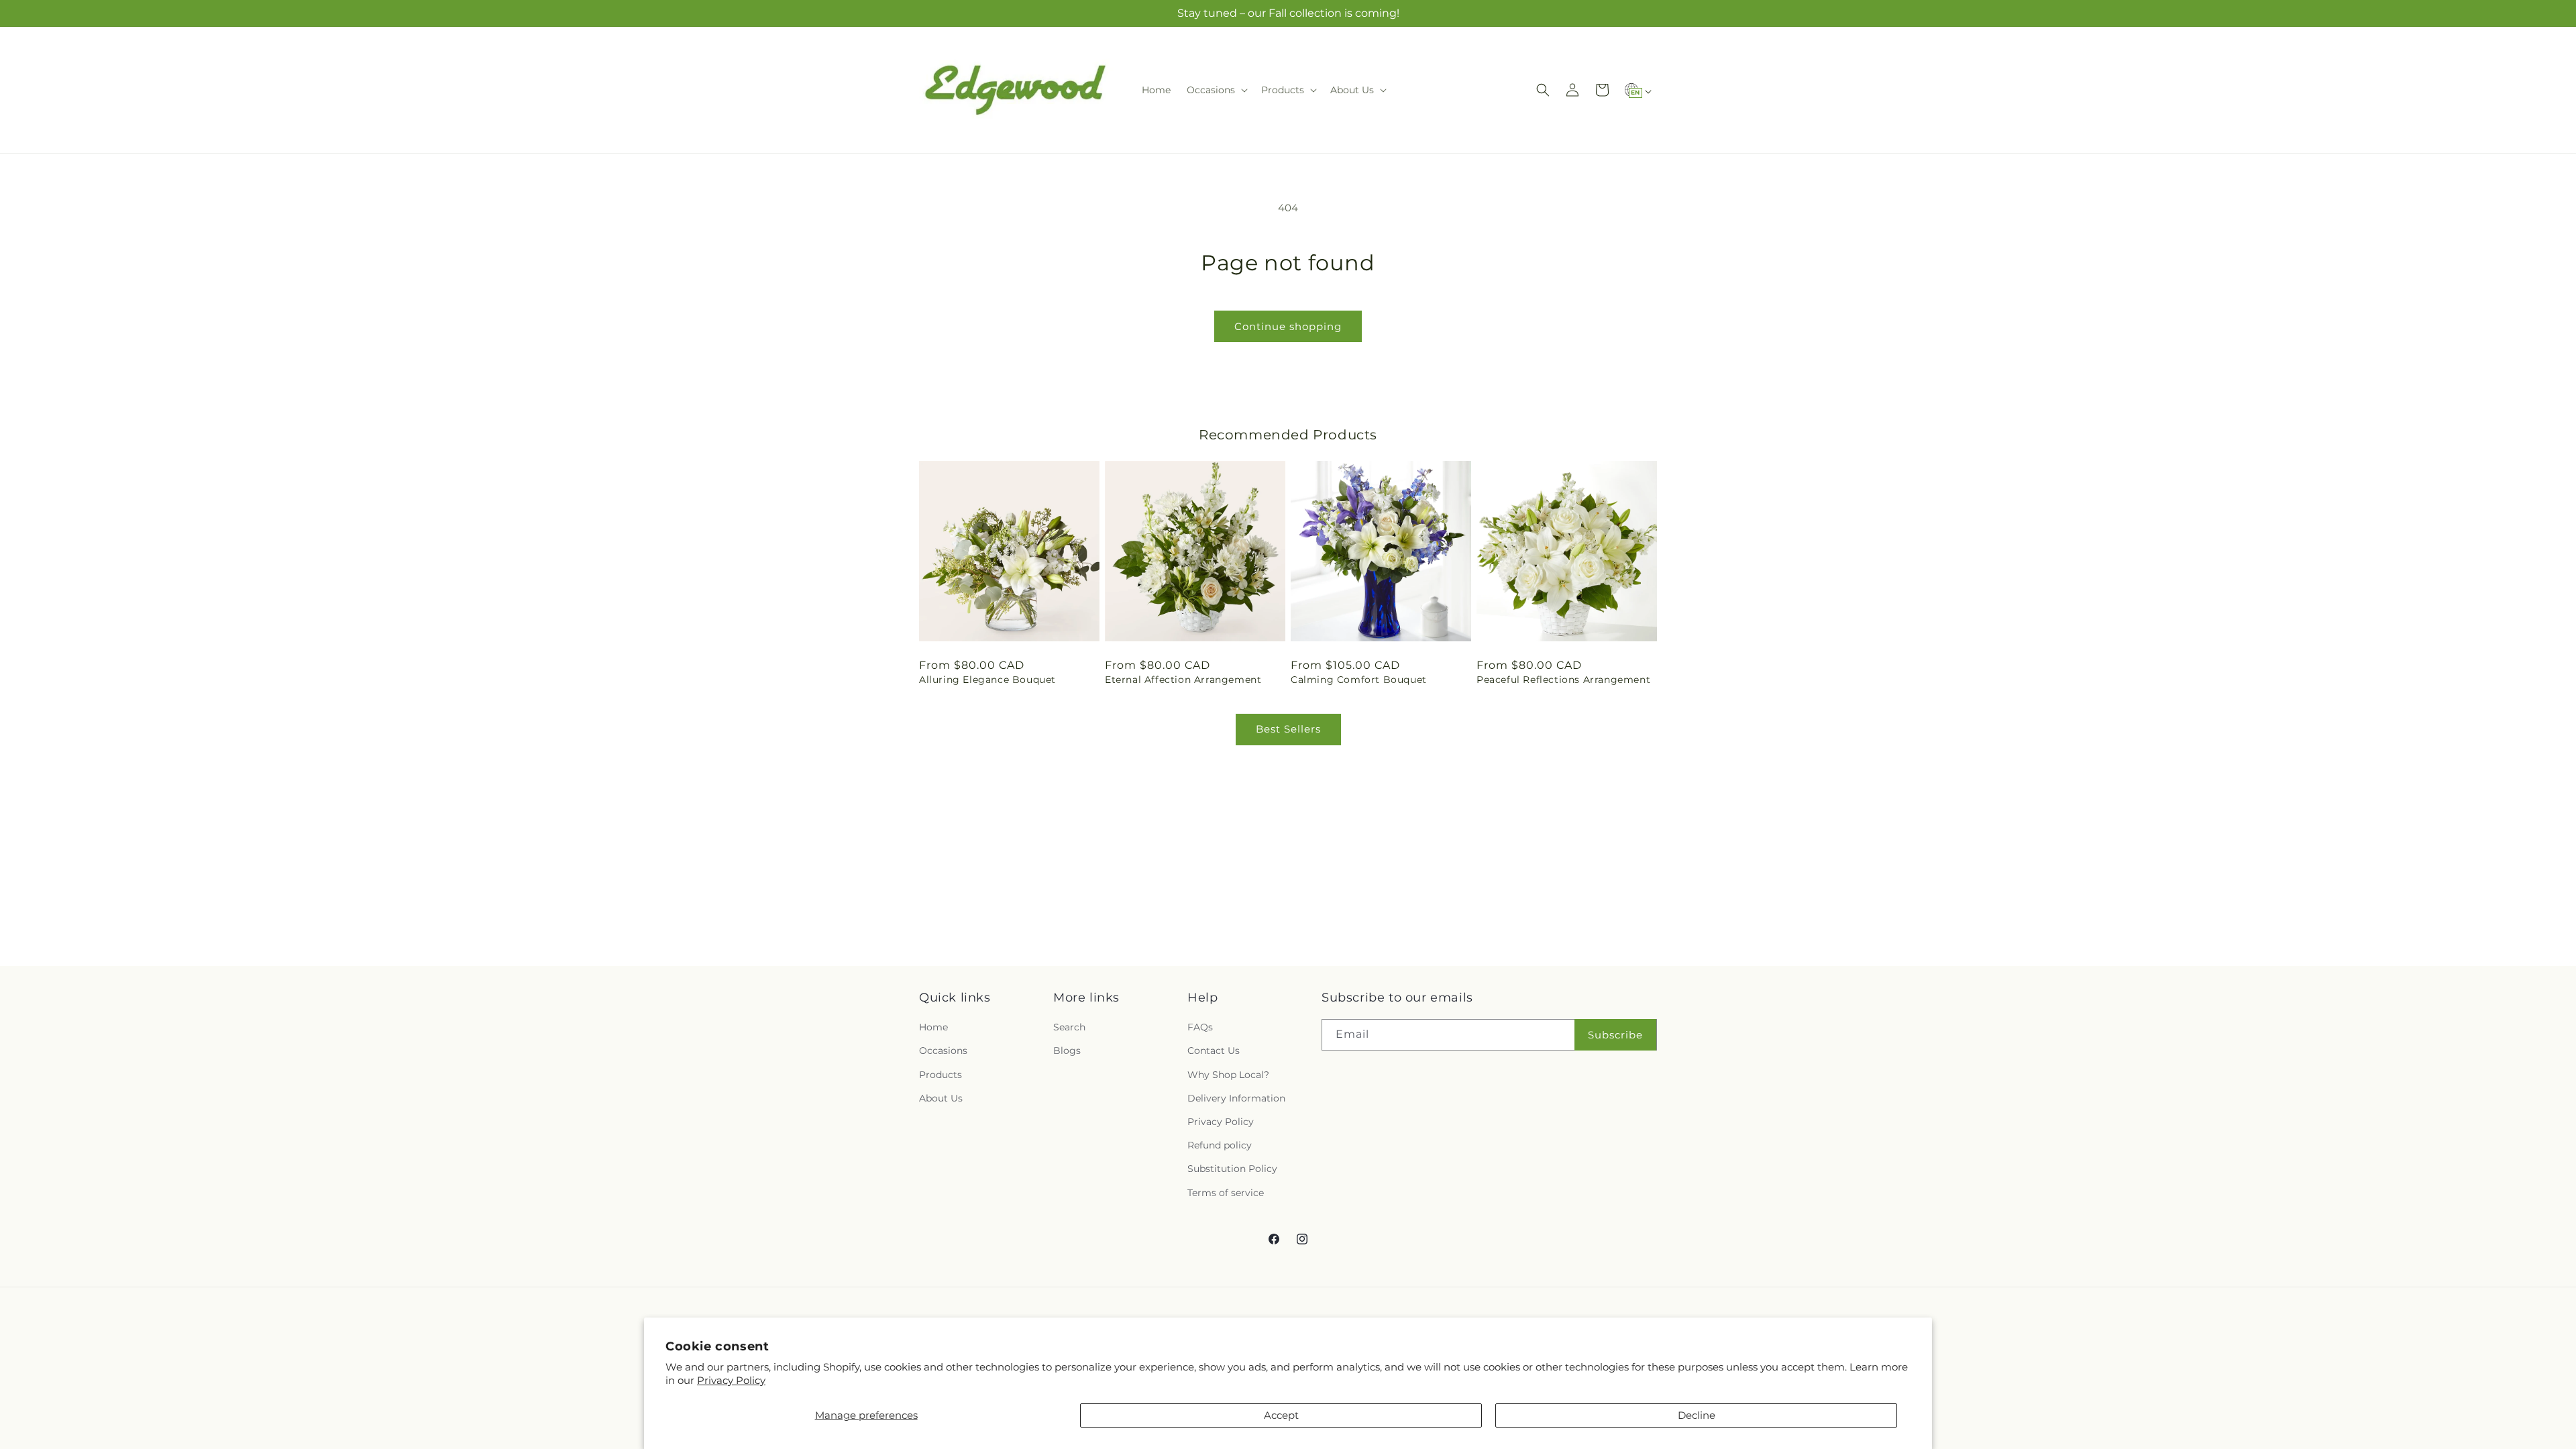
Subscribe (1615, 1035)
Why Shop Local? (1228, 1075)
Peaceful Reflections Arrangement (1563, 680)
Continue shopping (1288, 326)
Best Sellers (1288, 729)
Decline (1697, 1415)
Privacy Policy (731, 1380)
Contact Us (1214, 1051)
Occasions (943, 1051)
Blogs (1067, 1051)
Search (1069, 1027)
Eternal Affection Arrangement (1183, 680)
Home (933, 1027)
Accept (1281, 1415)
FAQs (1200, 1027)
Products (941, 1075)
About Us (941, 1098)
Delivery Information (1236, 1098)
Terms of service (1226, 1193)
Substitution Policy (1232, 1169)
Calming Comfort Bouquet (1359, 680)
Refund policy (1220, 1145)
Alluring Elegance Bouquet (987, 680)
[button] (1216, 90)
